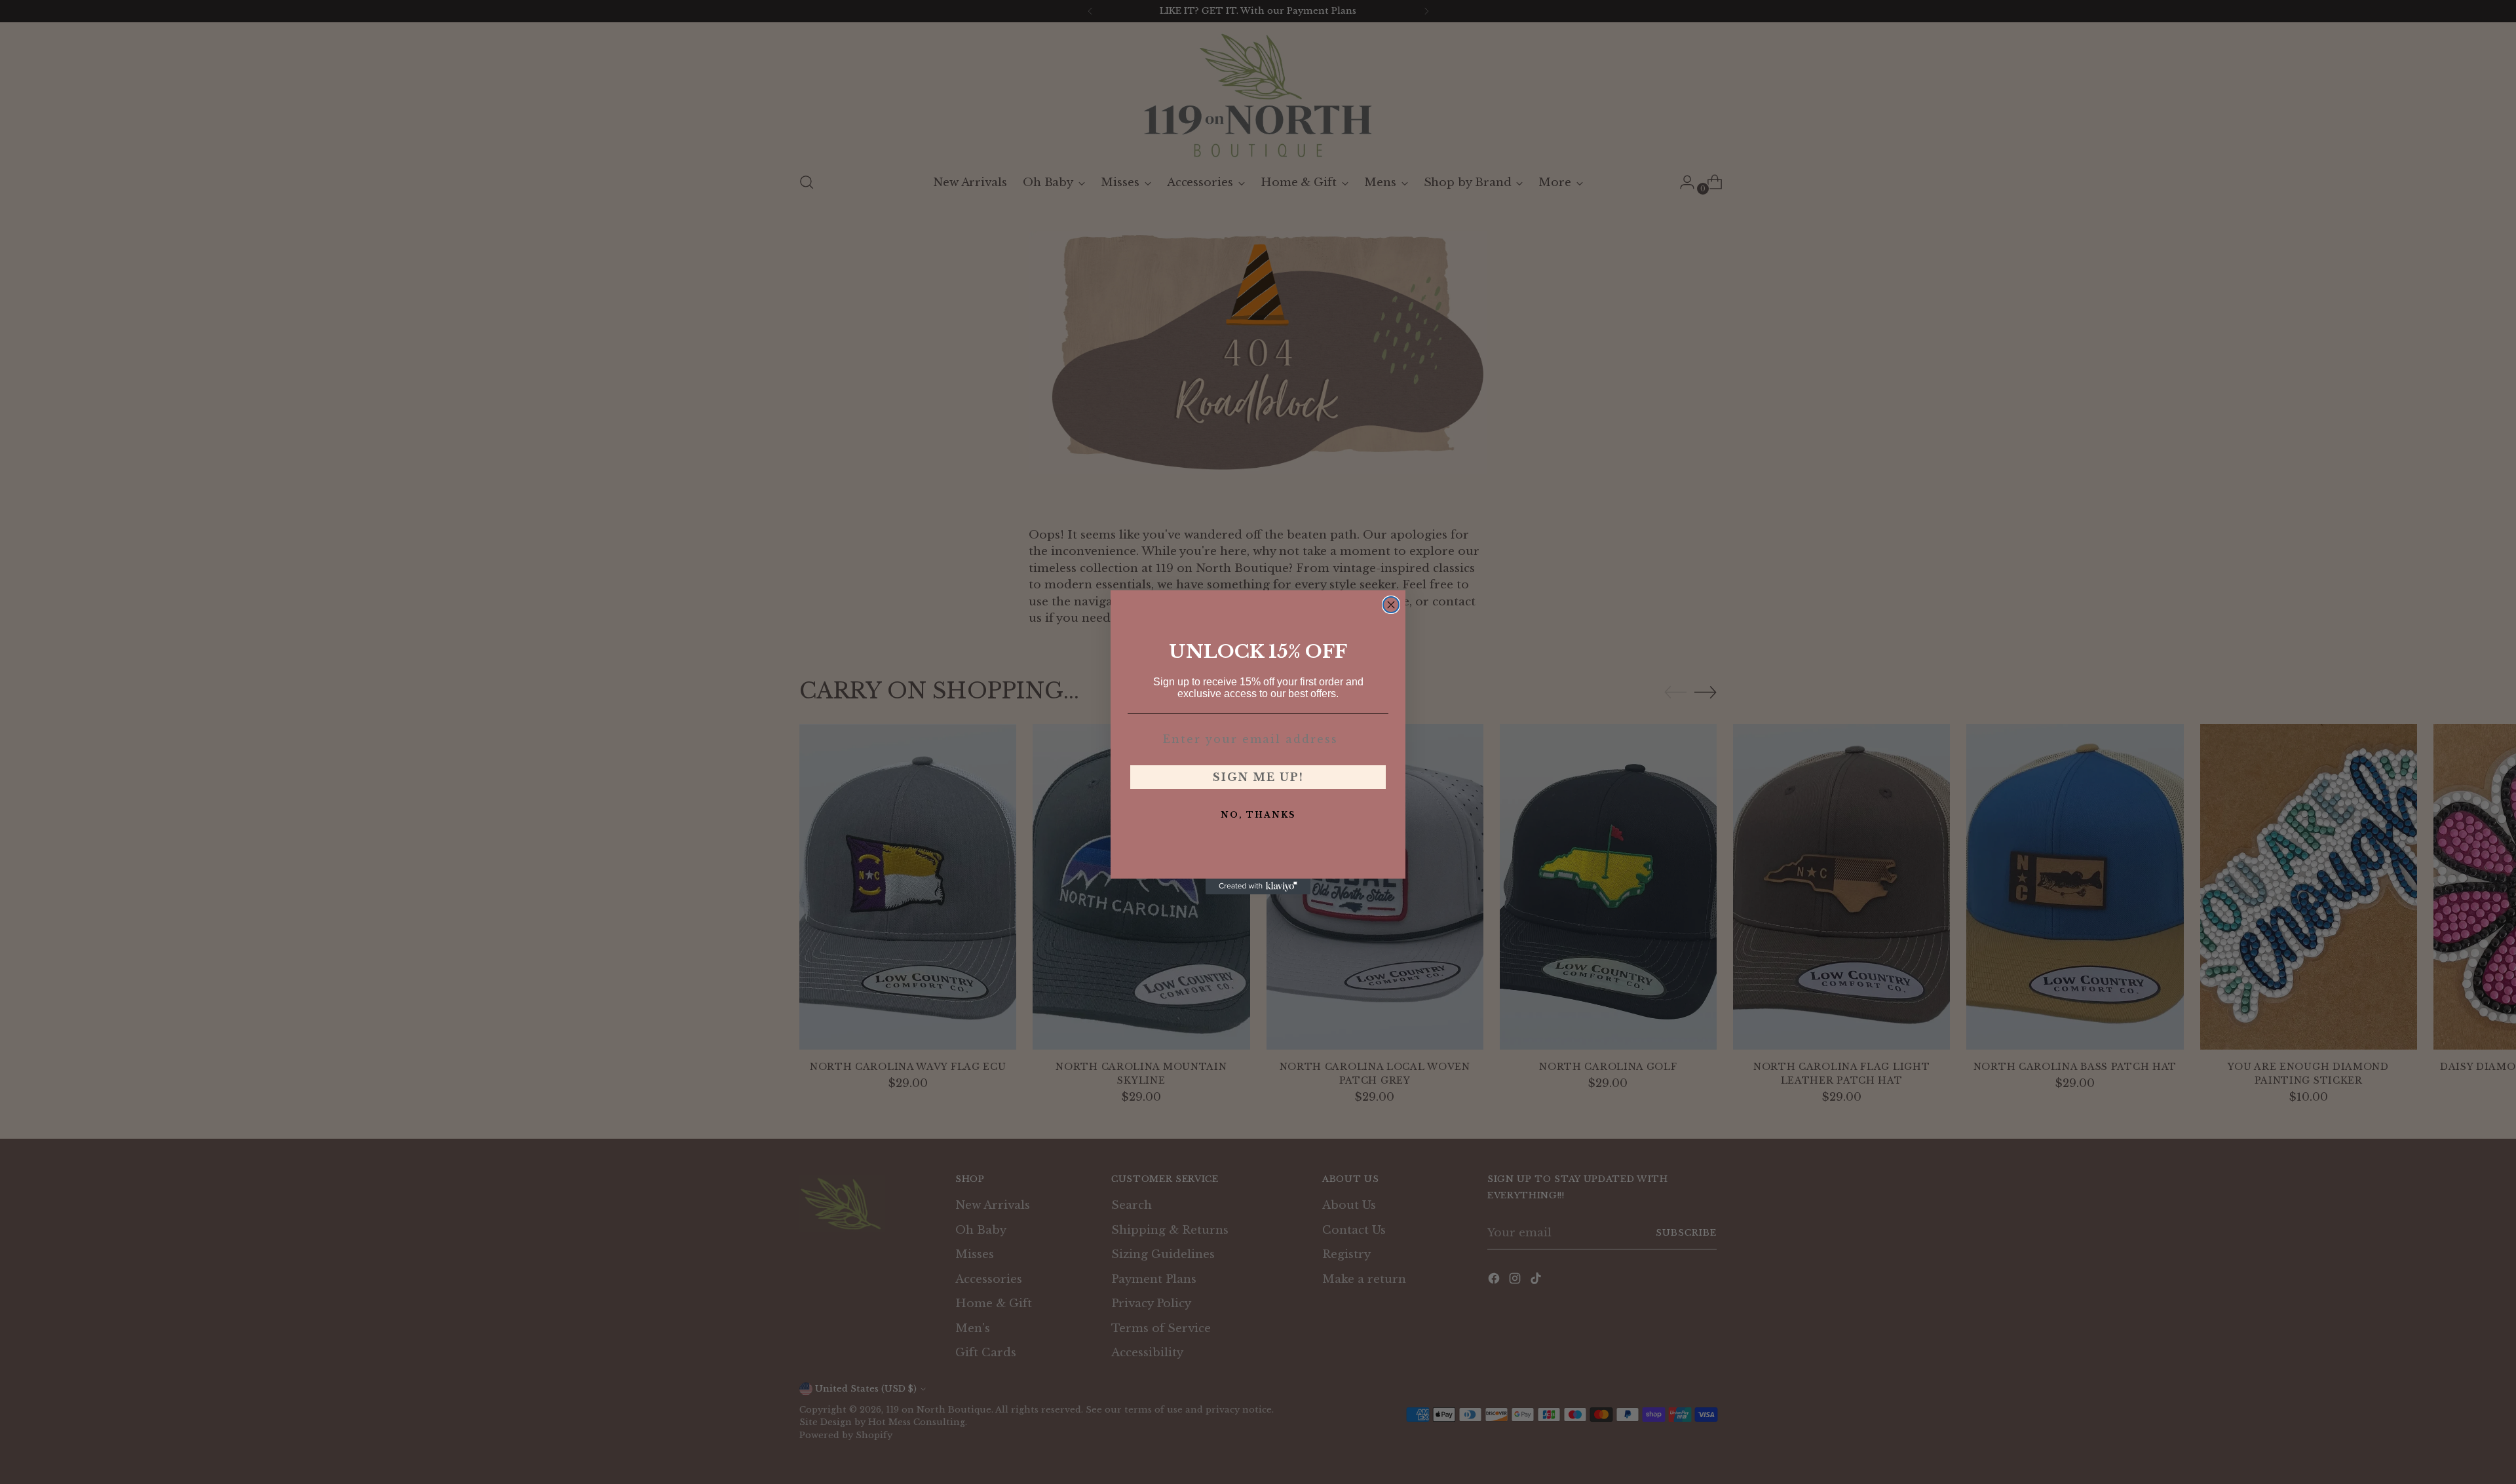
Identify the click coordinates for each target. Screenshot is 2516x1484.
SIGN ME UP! (1258, 777)
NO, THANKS (1258, 815)
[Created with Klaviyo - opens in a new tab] (1258, 886)
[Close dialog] (1391, 605)
